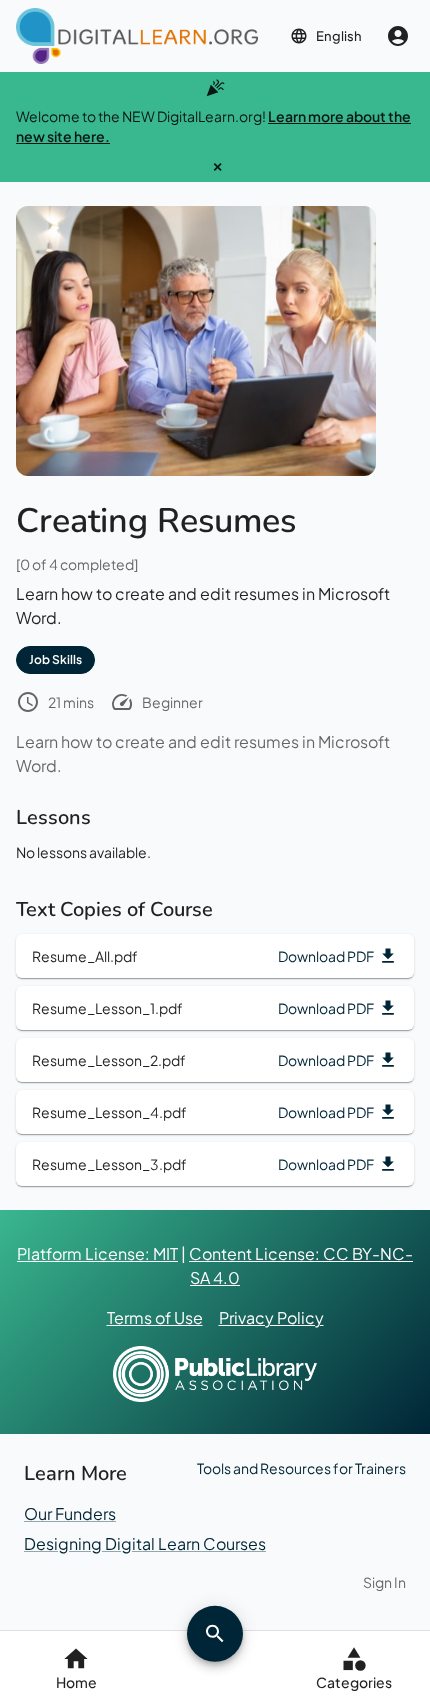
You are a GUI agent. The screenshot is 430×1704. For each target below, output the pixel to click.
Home (76, 1682)
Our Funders (70, 1513)
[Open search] (215, 1633)
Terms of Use (155, 1317)
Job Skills (55, 659)
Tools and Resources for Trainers (301, 1468)
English (339, 36)
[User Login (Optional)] (398, 36)
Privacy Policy (271, 1317)
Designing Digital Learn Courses (145, 1543)
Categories (354, 1682)
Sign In (384, 1582)
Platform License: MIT (97, 1253)
